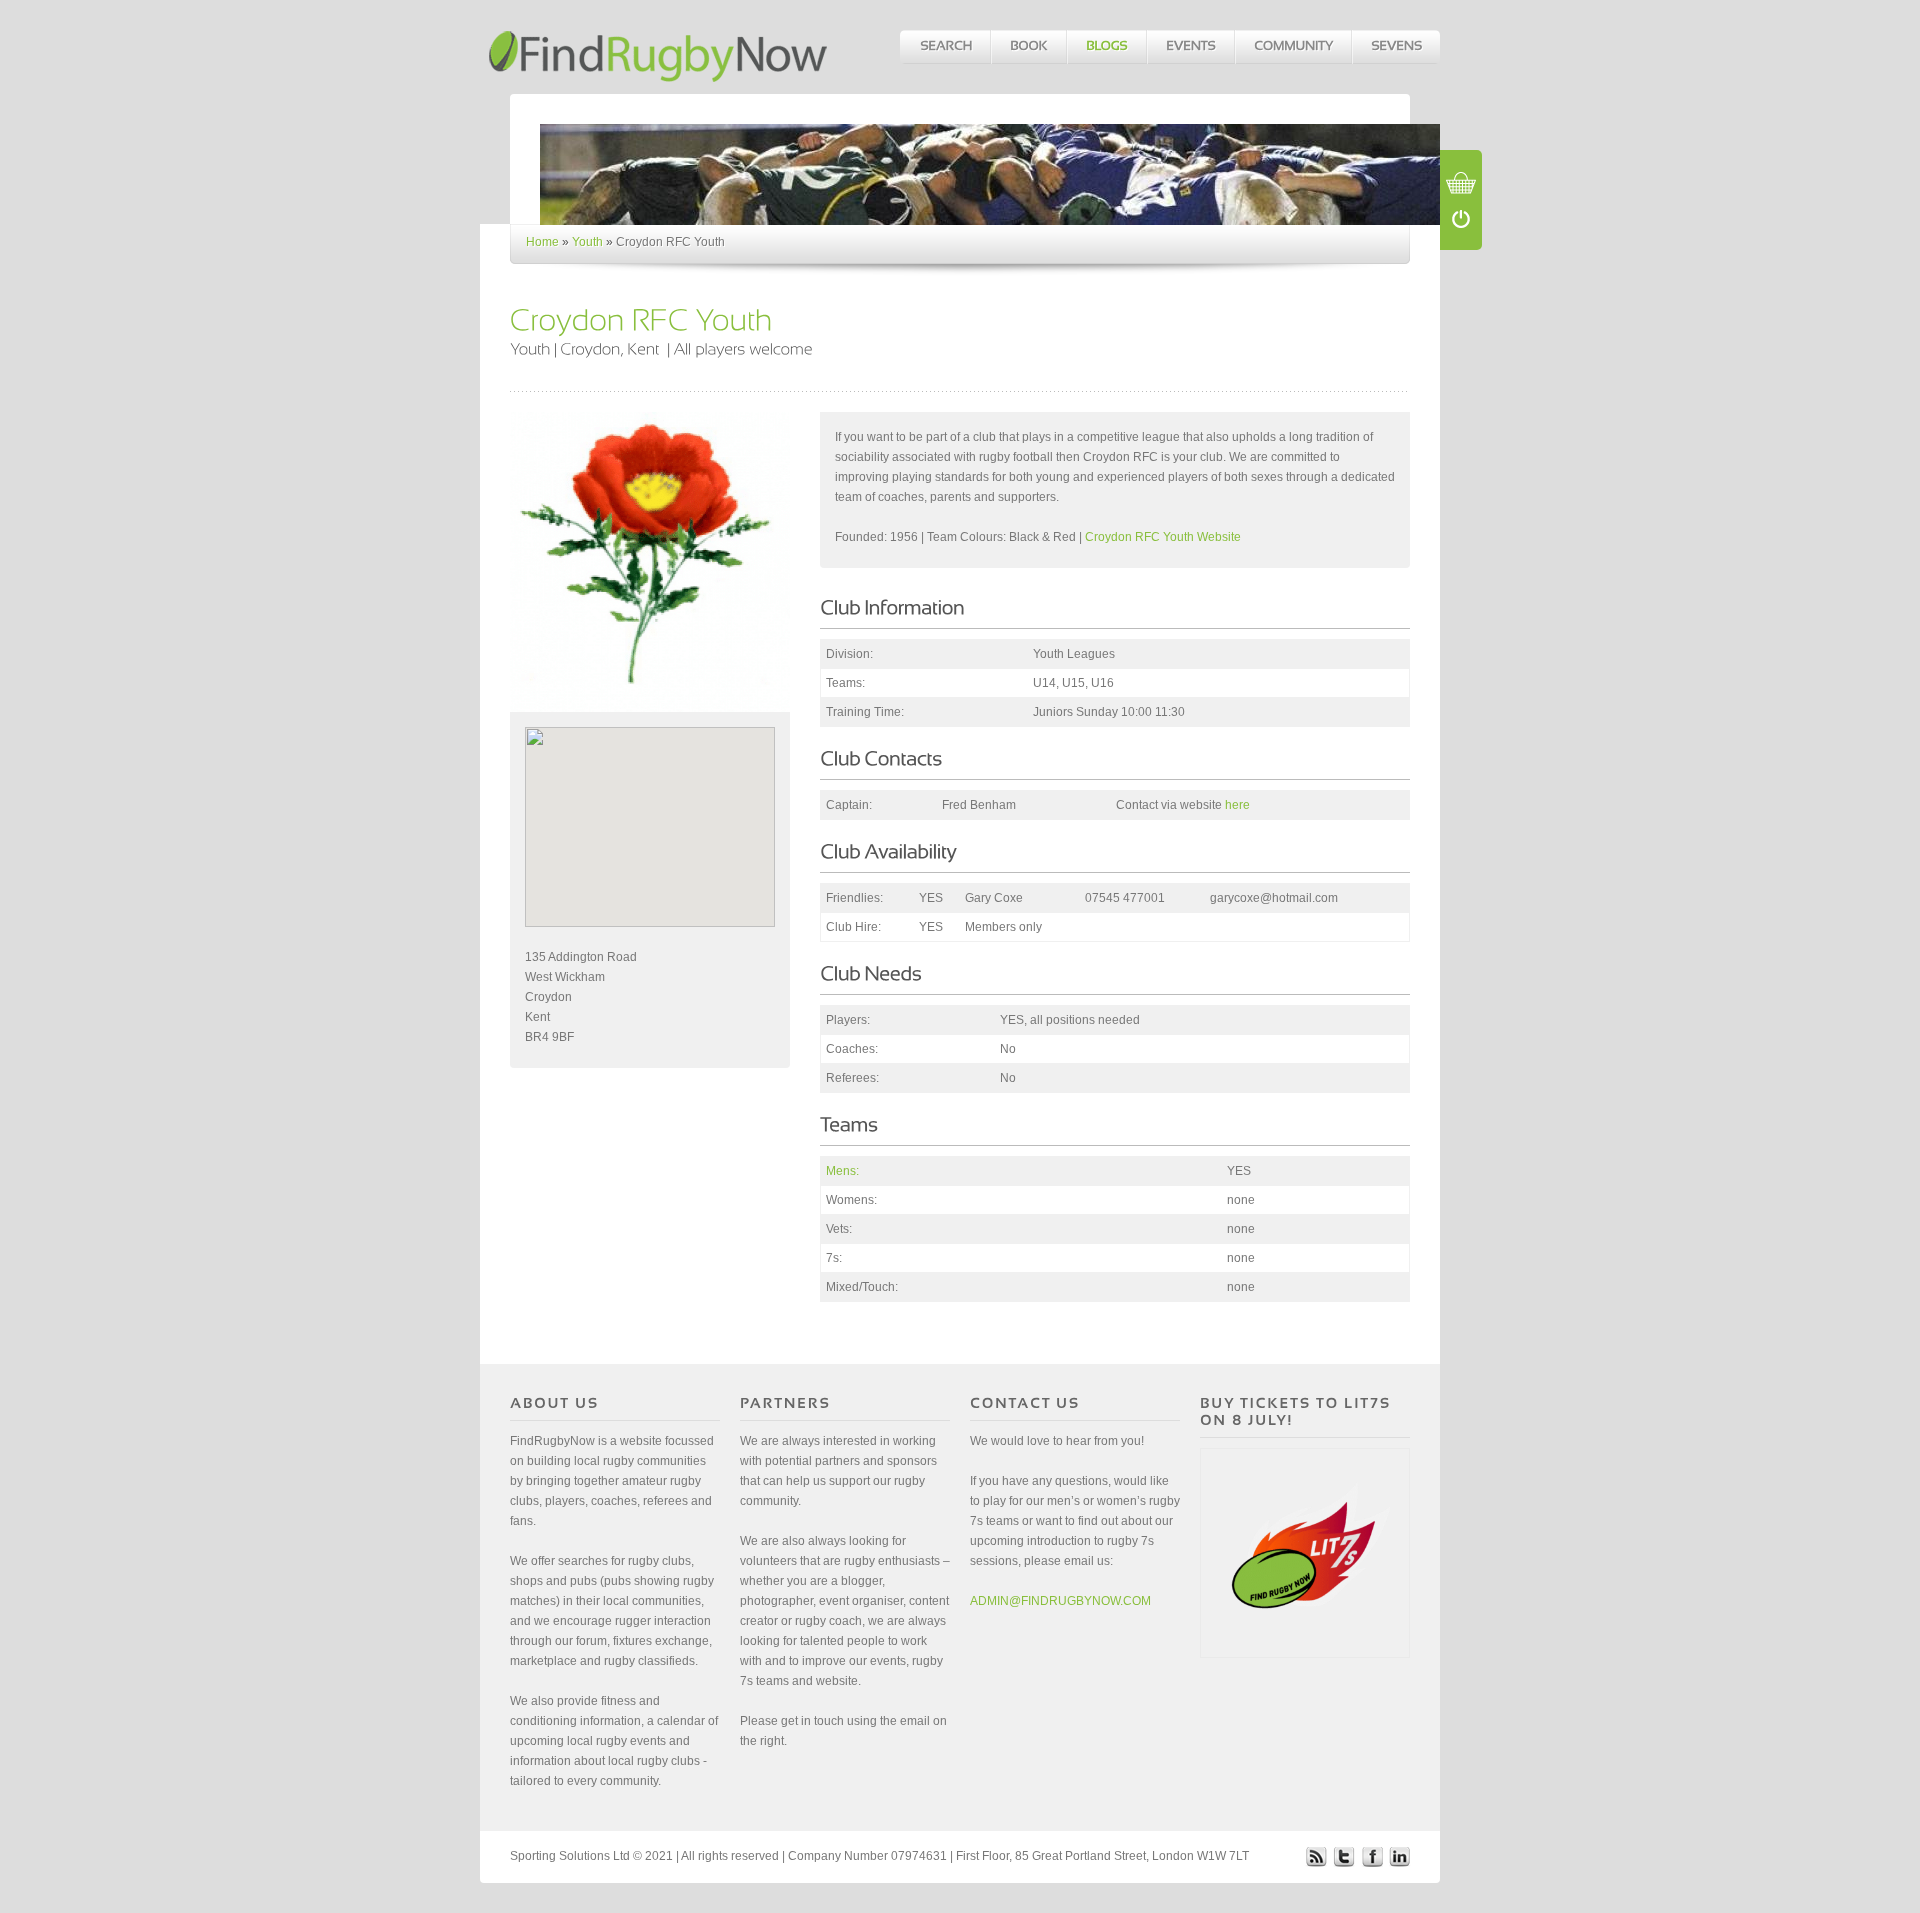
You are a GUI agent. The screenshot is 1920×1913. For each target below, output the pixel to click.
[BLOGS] (1106, 47)
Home (542, 242)
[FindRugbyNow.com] (660, 46)
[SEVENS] (1395, 47)
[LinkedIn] (1400, 1856)
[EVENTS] (1190, 47)
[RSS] (1316, 1856)
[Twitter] (1344, 1856)
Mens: (842, 1171)
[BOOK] (1028, 47)
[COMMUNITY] (1292, 47)
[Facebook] (1372, 1856)
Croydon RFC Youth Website (1163, 537)
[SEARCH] (945, 47)
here (1237, 805)
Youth (587, 242)
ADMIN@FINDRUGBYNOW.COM (1060, 1601)
